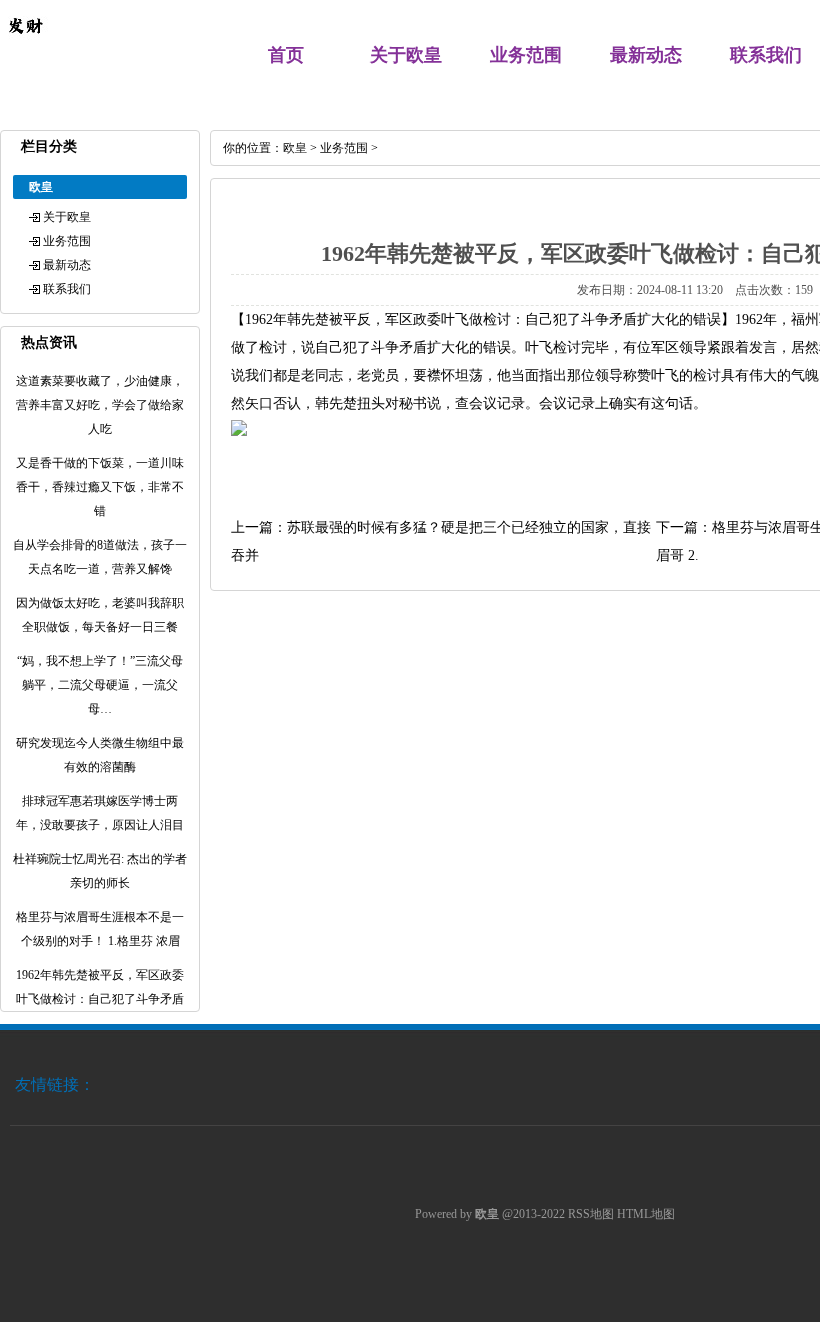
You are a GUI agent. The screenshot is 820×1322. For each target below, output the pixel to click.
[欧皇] (25, 46)
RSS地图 (591, 1214)
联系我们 (766, 55)
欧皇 (295, 148)
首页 (286, 55)
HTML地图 (646, 1214)
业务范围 (526, 55)
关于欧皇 (406, 55)
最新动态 (646, 55)
